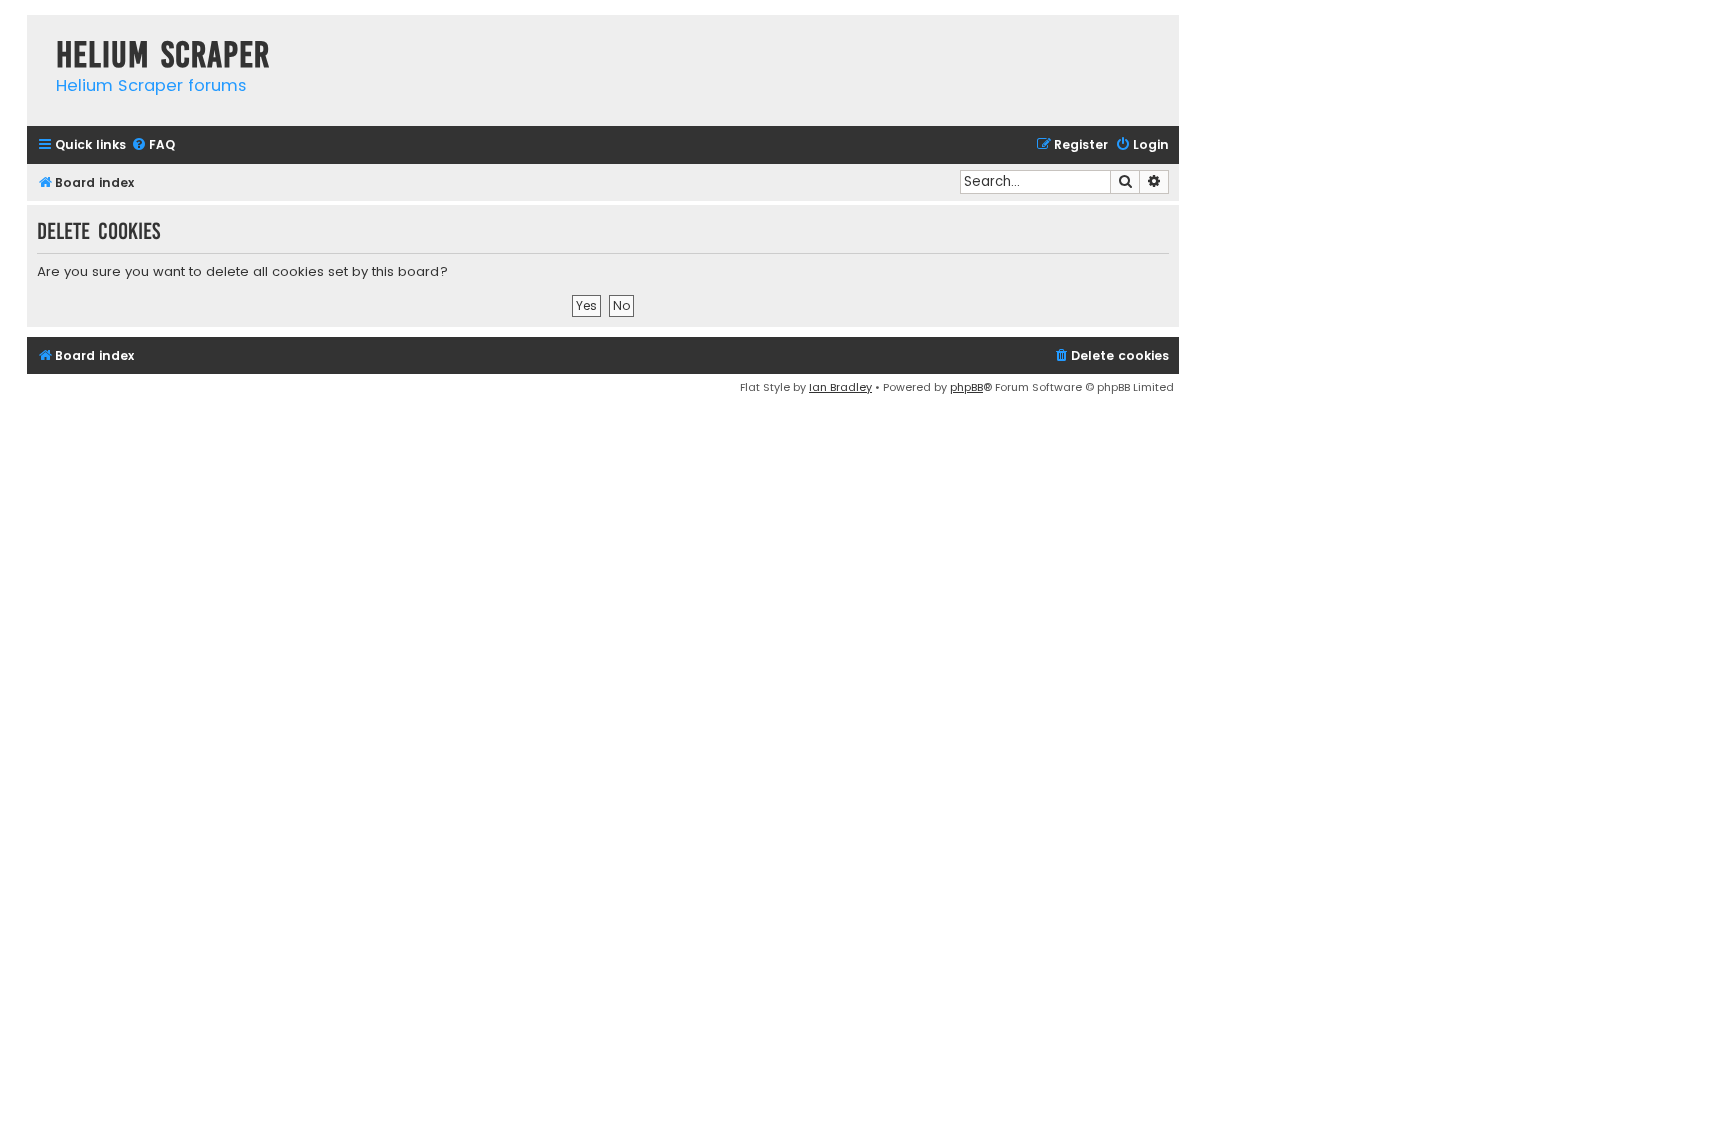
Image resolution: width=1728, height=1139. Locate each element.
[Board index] (36, 34)
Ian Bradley (840, 387)
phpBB (966, 387)
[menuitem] (153, 145)
